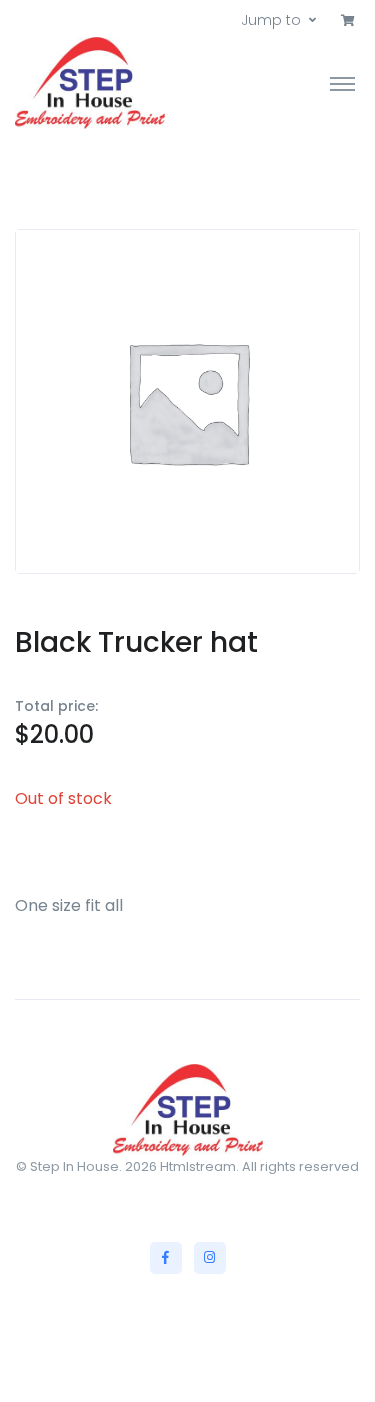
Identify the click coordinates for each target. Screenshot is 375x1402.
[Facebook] (166, 1258)
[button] (348, 21)
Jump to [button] (271, 20)
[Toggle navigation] (342, 83)
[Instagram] (210, 1258)
